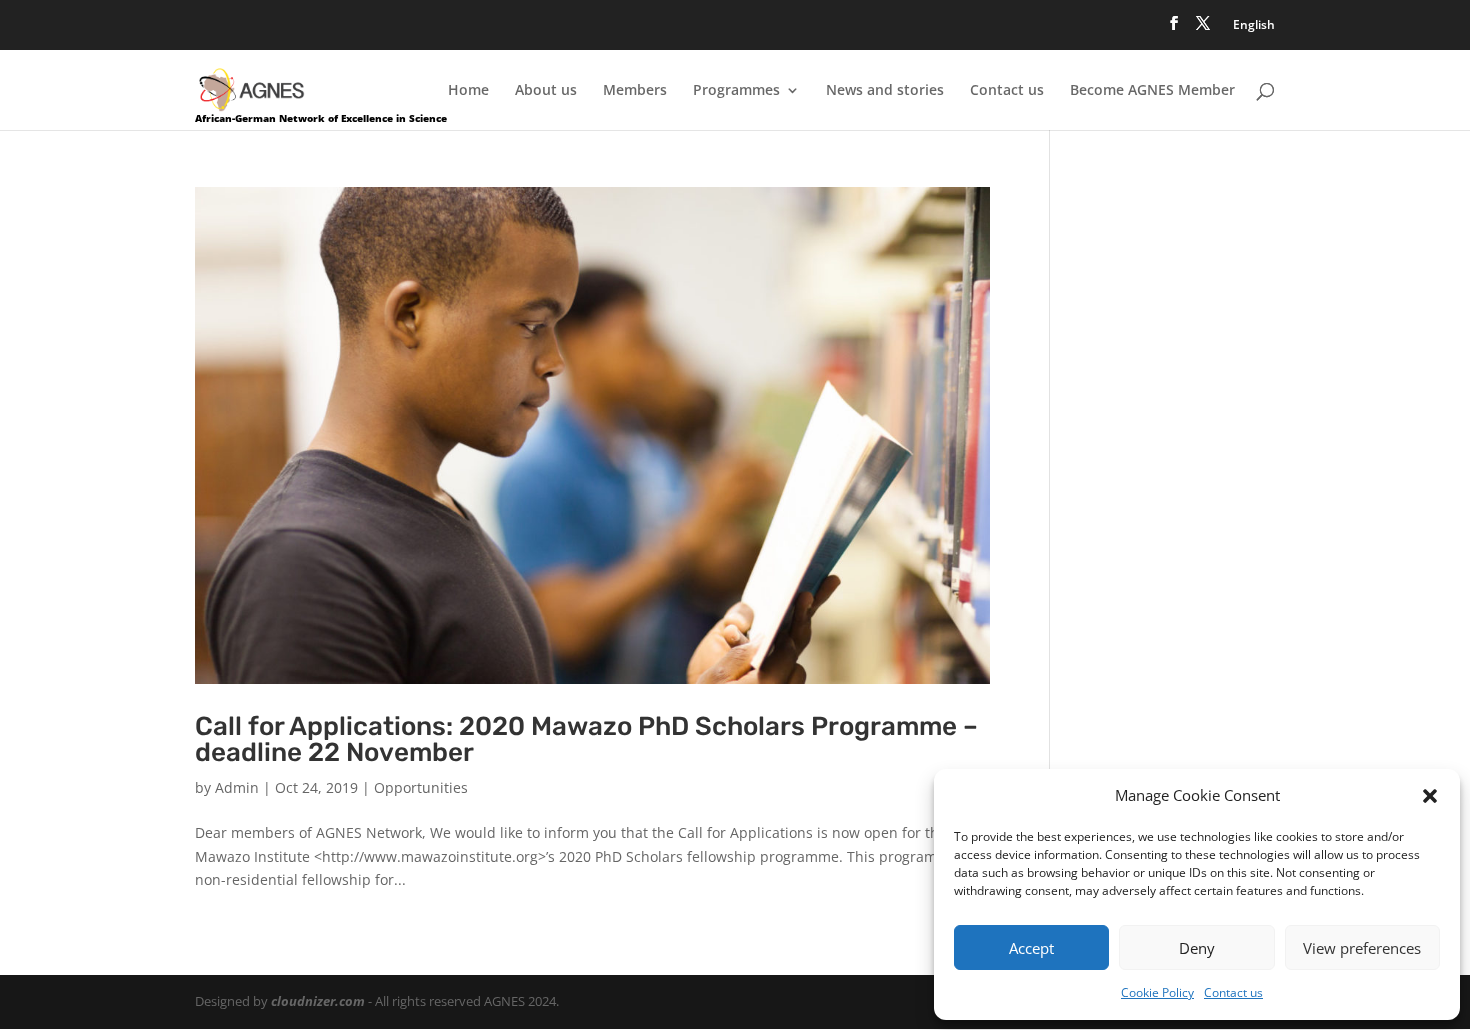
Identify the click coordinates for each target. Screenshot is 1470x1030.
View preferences (1362, 948)
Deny (1197, 948)
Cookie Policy (1157, 992)
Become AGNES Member (1152, 91)
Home (468, 91)
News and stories (885, 91)
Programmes (736, 91)
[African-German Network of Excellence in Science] (252, 88)
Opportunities (421, 787)
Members (635, 91)
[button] (1430, 796)
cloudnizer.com (318, 1001)
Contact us (1233, 992)
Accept (1031, 948)
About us (546, 91)
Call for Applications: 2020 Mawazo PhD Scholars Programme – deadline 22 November (586, 739)
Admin (237, 787)
